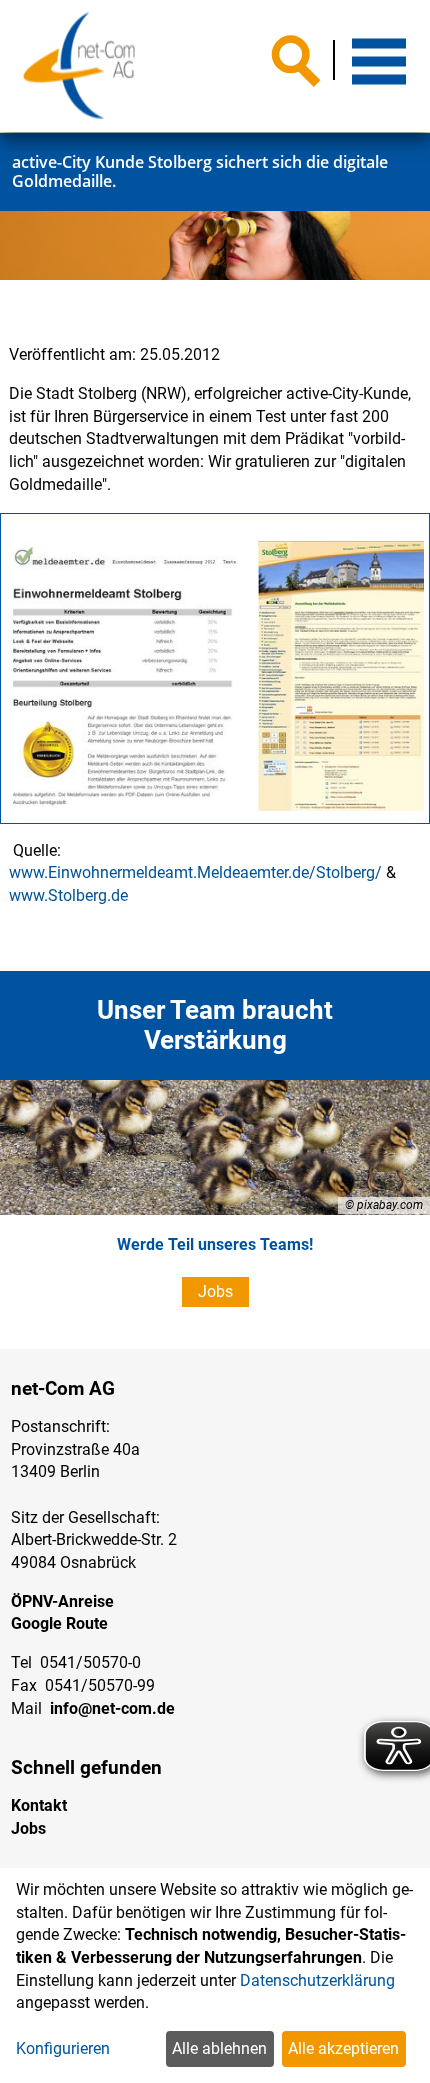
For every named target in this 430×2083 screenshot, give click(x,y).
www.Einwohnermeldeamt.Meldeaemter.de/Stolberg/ (195, 872)
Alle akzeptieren (343, 2048)
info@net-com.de (112, 1708)
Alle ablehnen (219, 2048)
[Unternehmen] (79, 66)
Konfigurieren (63, 2048)
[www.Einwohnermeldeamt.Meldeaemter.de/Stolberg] (122, 678)
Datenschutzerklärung (317, 1980)
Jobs (215, 1291)
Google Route (59, 1623)
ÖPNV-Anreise (62, 1601)
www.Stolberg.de (68, 895)
